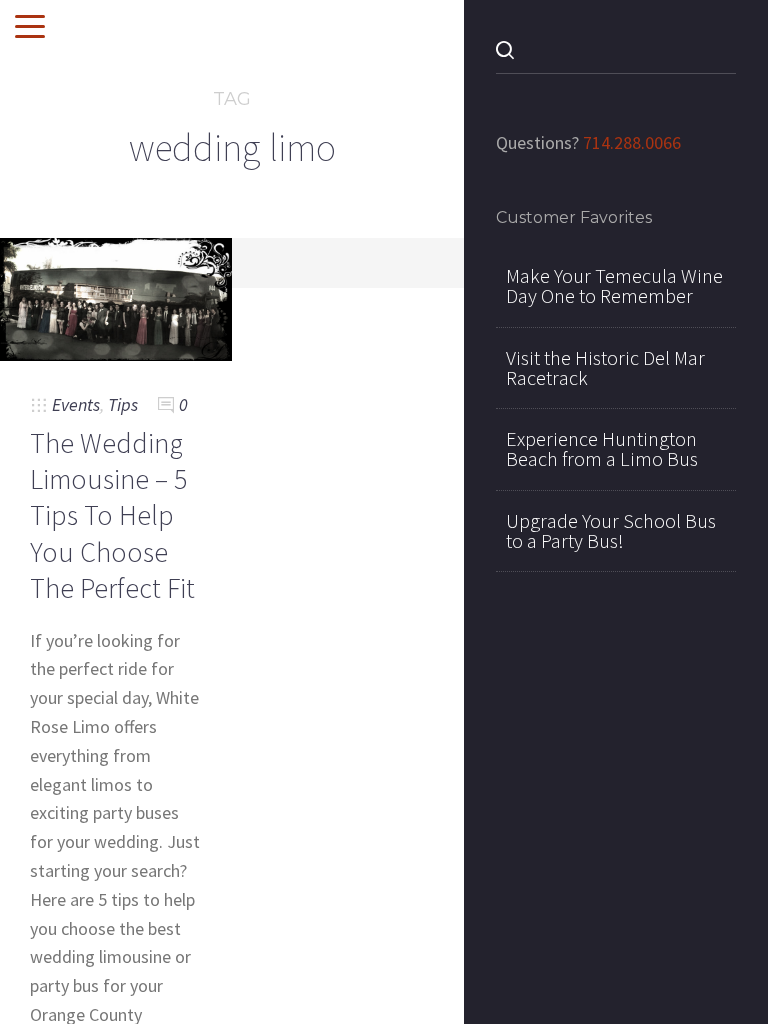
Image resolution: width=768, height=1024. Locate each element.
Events (76, 404)
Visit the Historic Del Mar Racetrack (605, 368)
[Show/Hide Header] (30, 28)
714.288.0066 (632, 142)
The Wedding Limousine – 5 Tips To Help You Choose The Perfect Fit (112, 516)
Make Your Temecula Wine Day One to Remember (614, 286)
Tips (123, 404)
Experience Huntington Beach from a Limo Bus (602, 449)
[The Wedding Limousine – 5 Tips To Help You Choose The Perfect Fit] (116, 297)
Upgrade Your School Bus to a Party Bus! (611, 531)
